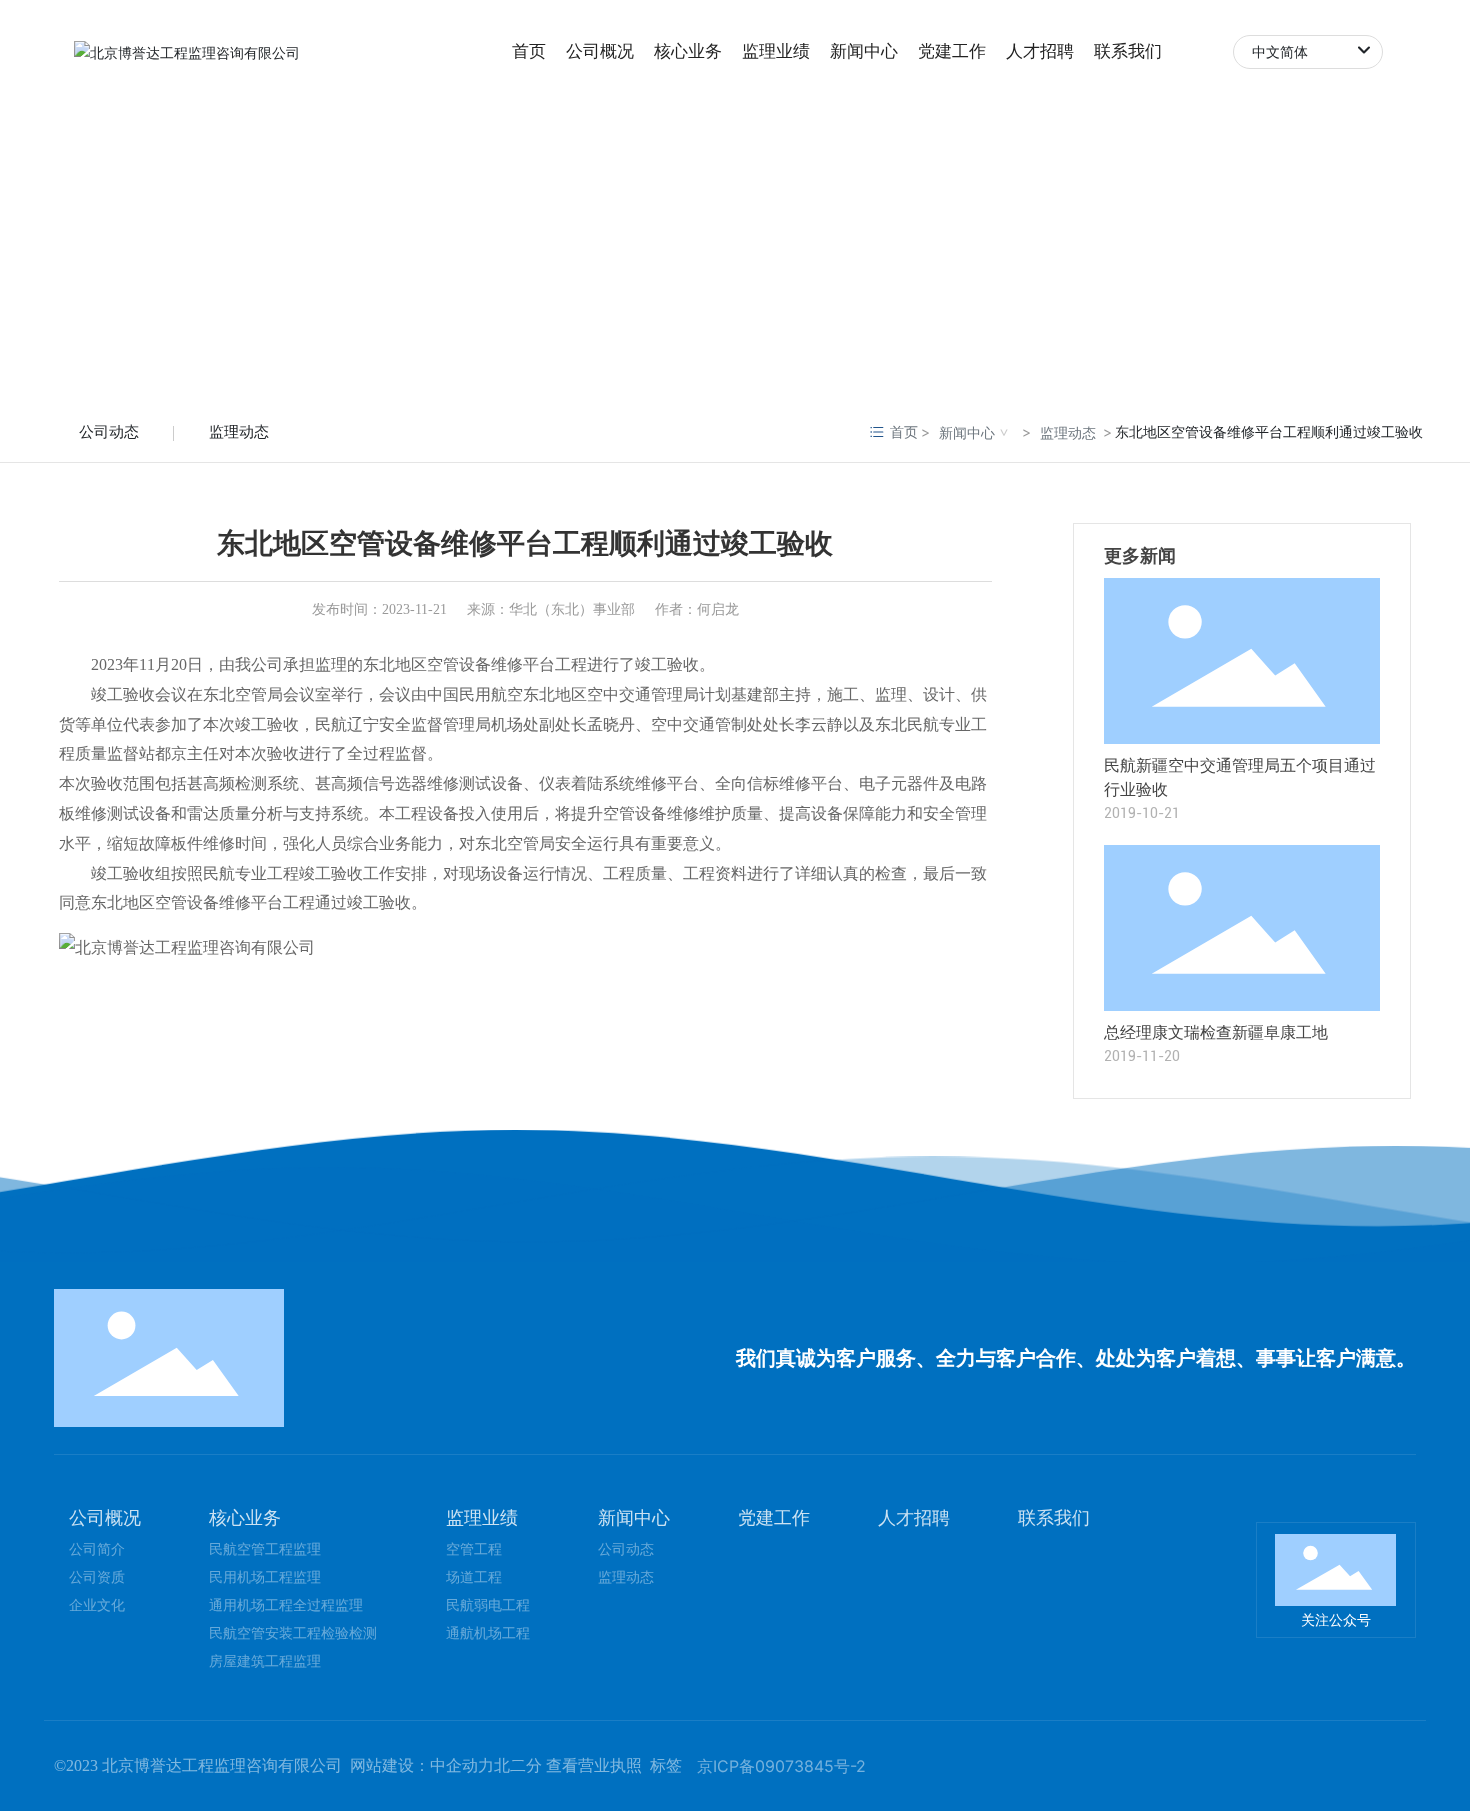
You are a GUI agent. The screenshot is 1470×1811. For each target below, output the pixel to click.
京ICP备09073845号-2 (781, 1766)
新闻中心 (967, 432)
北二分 (518, 1765)
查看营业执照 (594, 1765)
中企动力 (462, 1765)
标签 (666, 1765)
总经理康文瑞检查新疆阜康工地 (1216, 1032)
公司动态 (109, 432)
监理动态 (239, 432)
